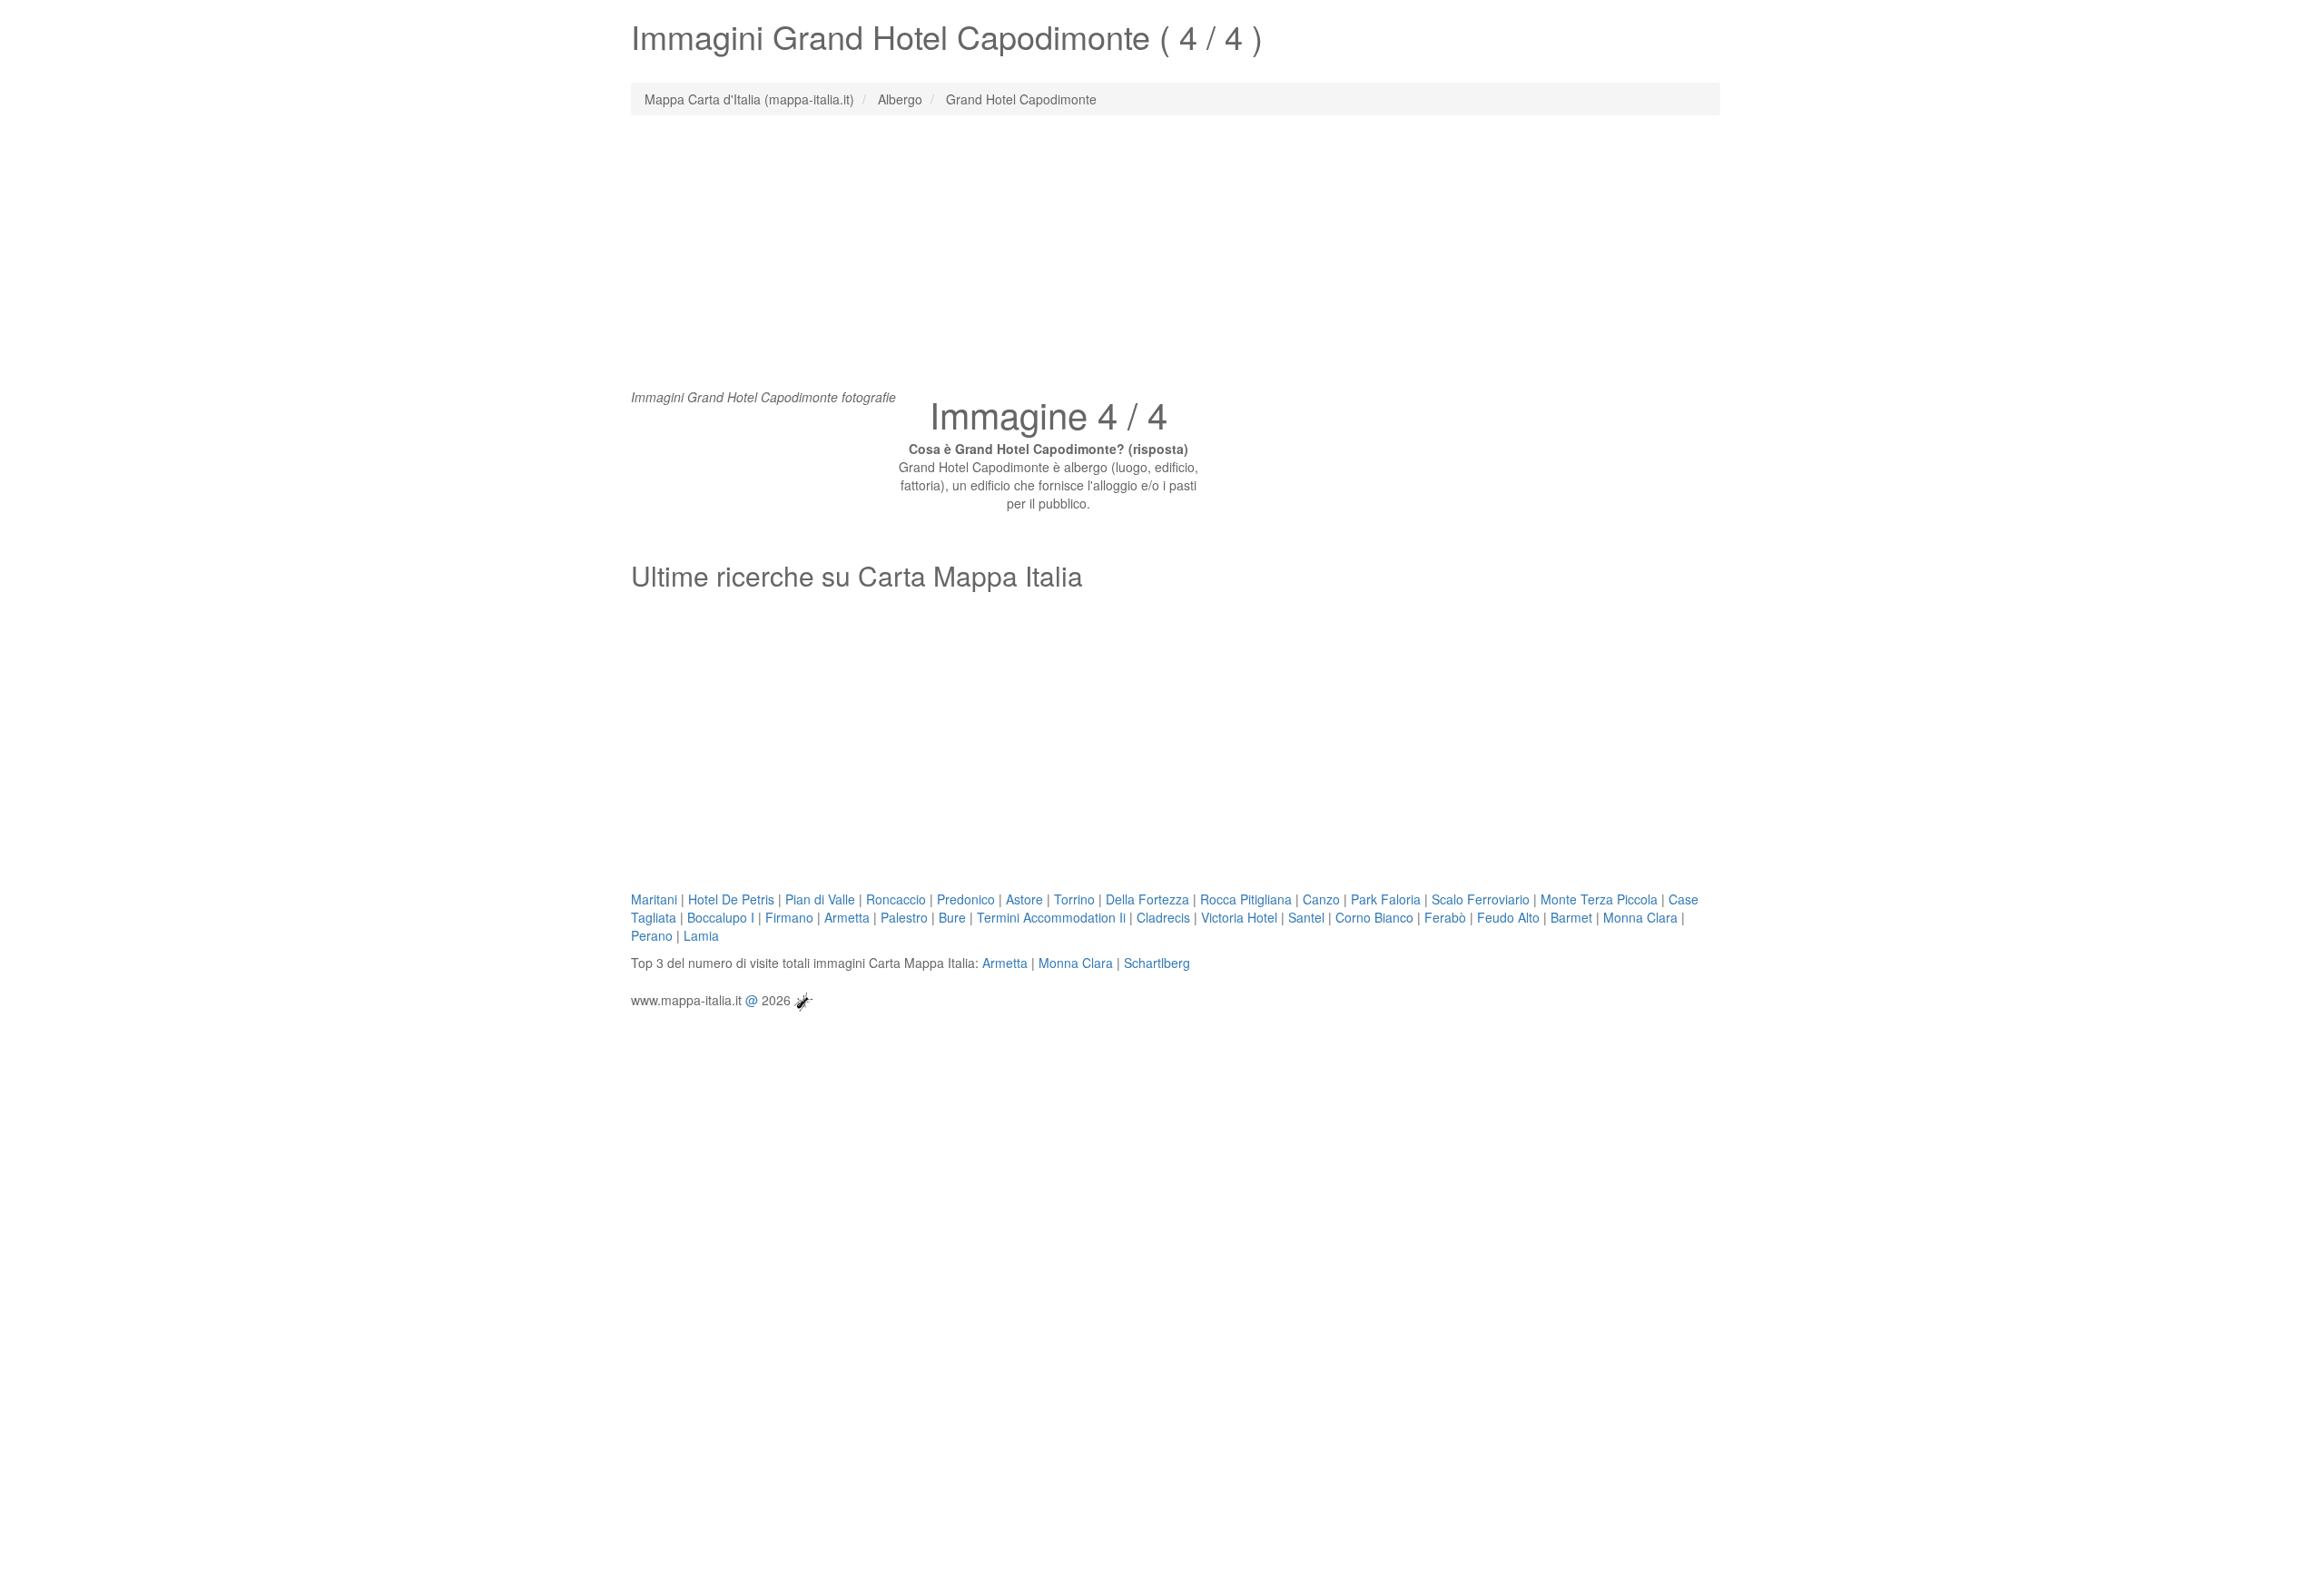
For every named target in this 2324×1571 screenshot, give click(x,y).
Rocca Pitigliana (1246, 899)
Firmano (789, 917)
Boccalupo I (721, 917)
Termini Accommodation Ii (1051, 917)
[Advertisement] (1162, 261)
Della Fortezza (1147, 899)
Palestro (904, 917)
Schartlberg (1157, 963)
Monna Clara (1640, 917)
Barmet (1571, 917)
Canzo (1321, 899)
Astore (1024, 899)
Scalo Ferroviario (1481, 899)
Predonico (966, 899)
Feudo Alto (1508, 917)
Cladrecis (1163, 917)
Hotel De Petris (731, 899)
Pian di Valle (820, 899)
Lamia (701, 935)
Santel (1306, 917)
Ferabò (1445, 917)
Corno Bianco (1374, 917)
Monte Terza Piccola (1599, 899)
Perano (652, 935)
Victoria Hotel (1239, 917)
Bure (952, 917)
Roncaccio (896, 899)
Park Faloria (1386, 899)
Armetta (847, 917)
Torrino (1074, 899)
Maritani (654, 899)
